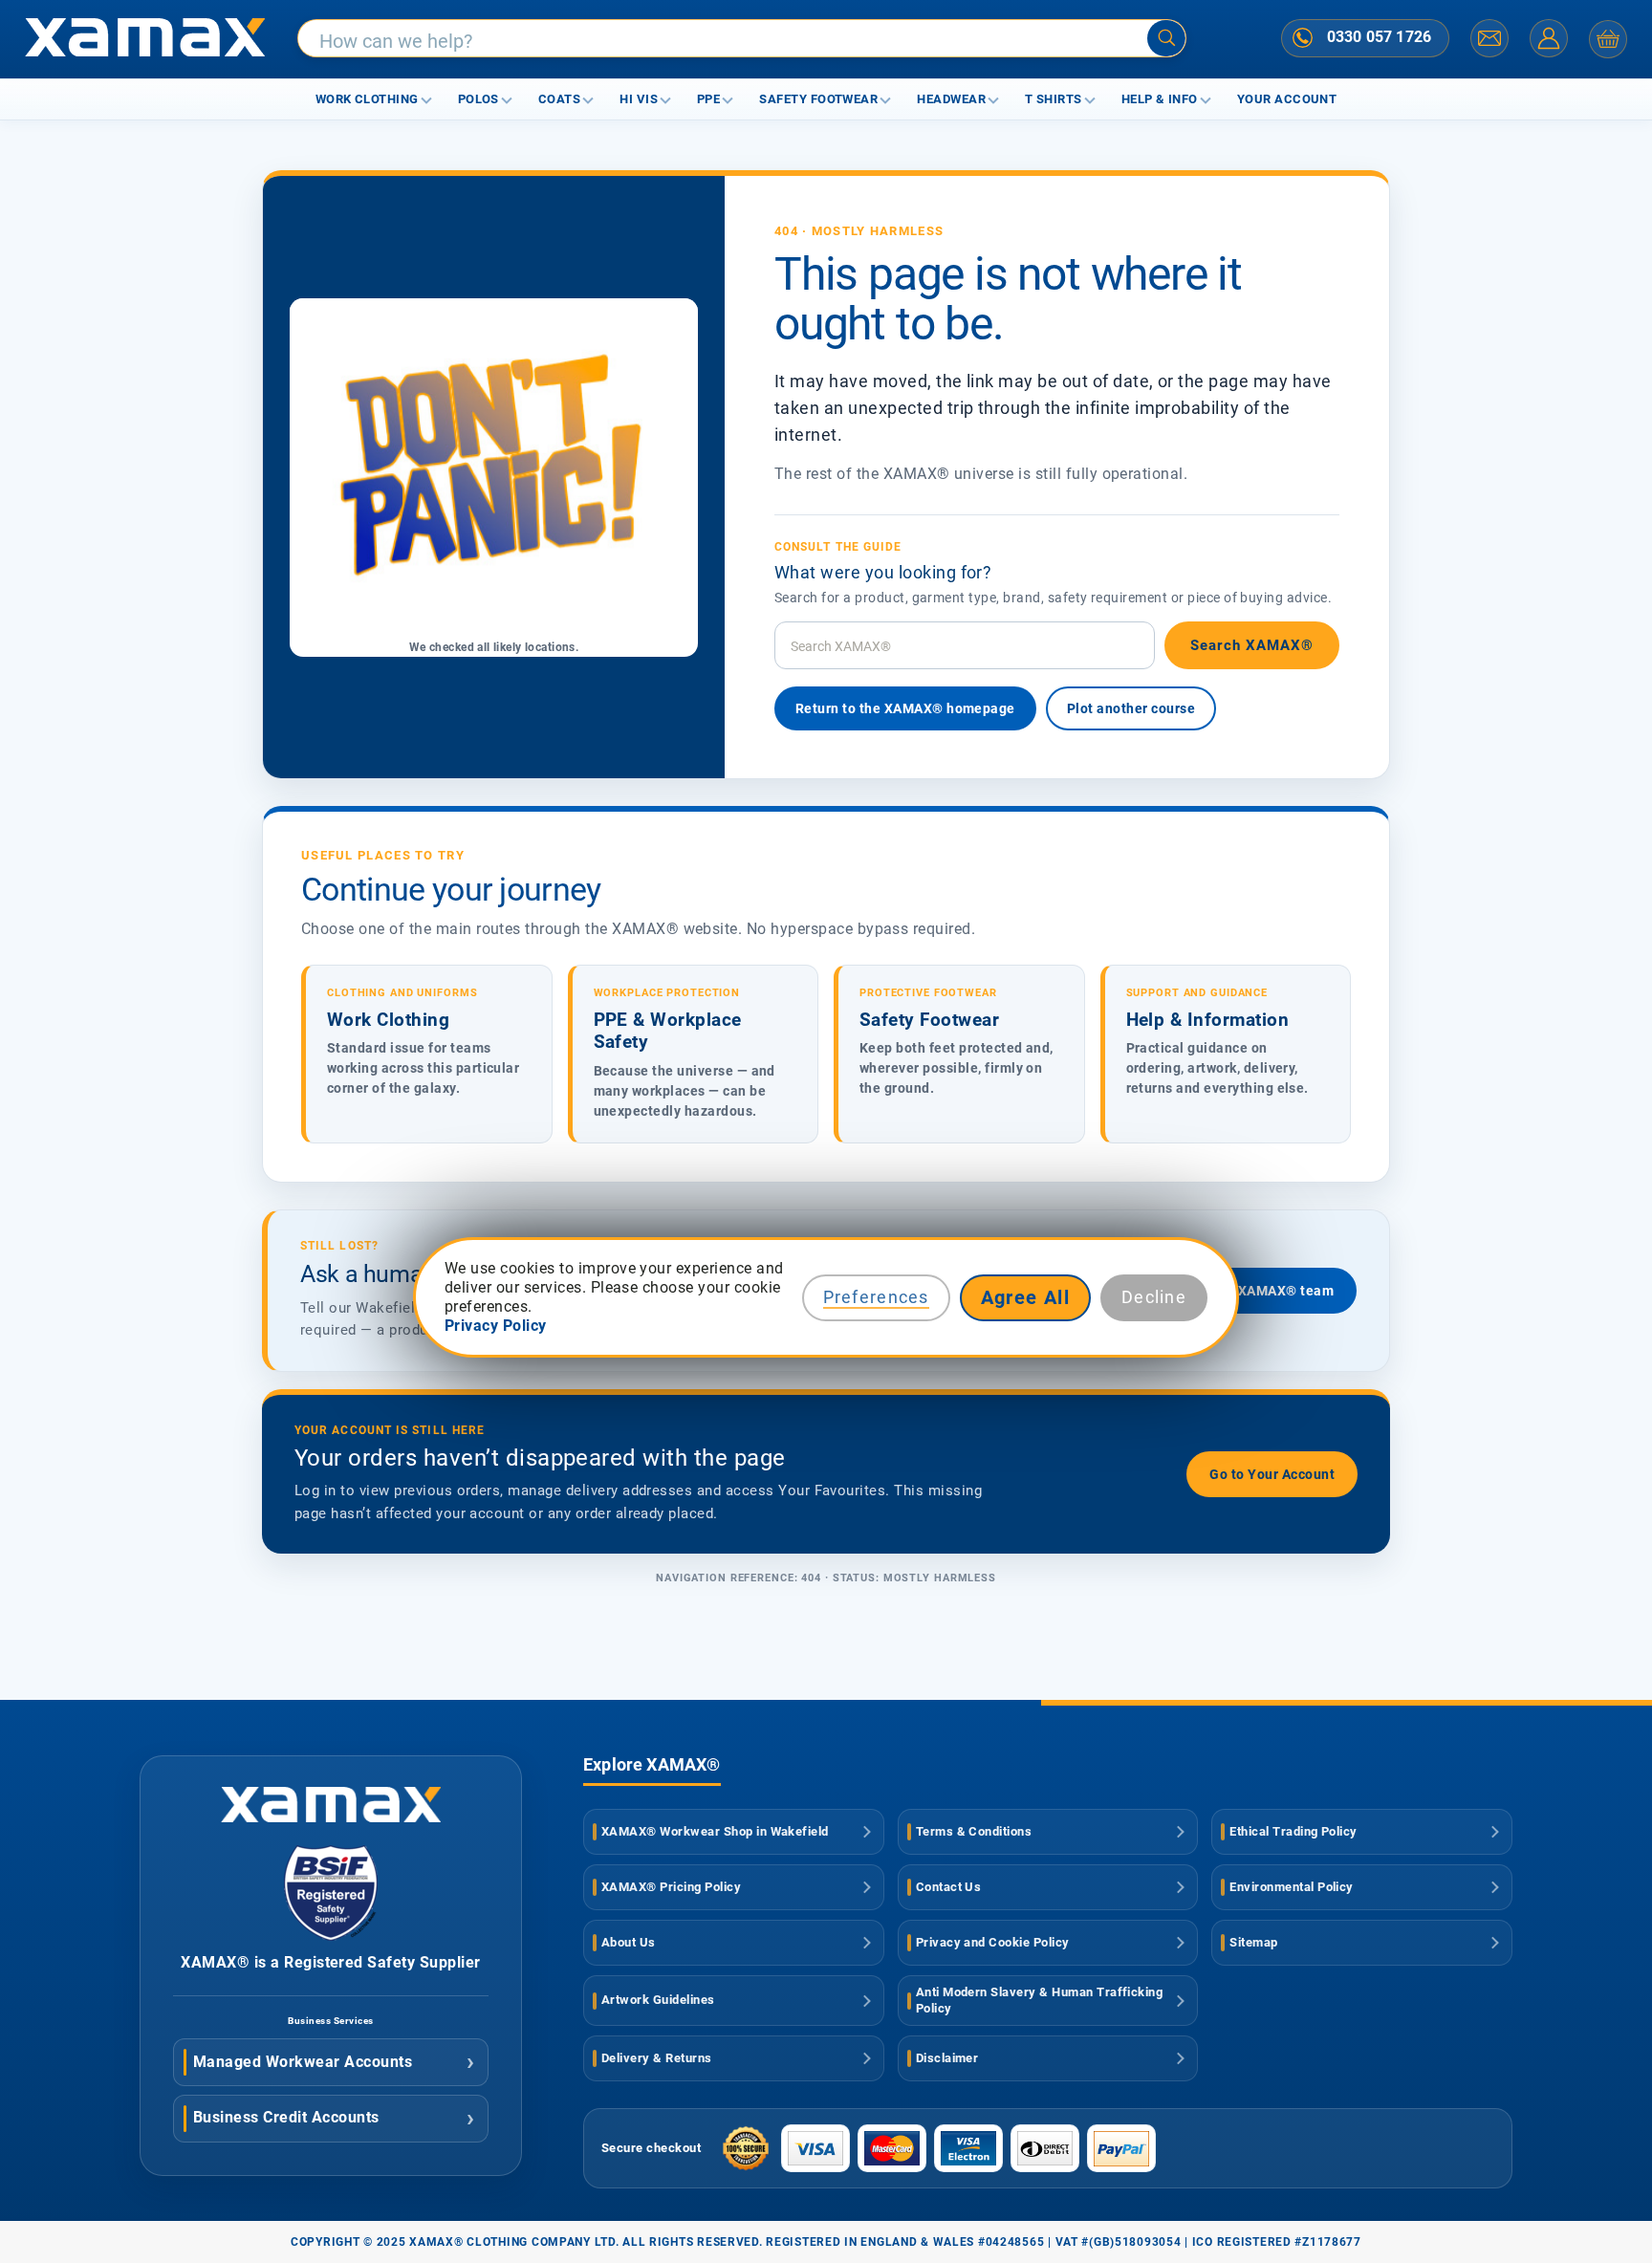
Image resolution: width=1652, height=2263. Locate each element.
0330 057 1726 (1379, 37)
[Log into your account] (1549, 38)
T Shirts (1054, 99)
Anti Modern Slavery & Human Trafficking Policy (1040, 2000)
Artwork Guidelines (658, 2000)
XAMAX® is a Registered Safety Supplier (330, 1962)
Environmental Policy (1292, 1887)
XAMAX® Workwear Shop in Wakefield (715, 1831)
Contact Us (949, 1887)
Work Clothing (367, 99)
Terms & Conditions (974, 1831)
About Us (629, 1942)
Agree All (1026, 1297)
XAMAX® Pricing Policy (671, 1887)
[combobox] (742, 39)
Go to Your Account (1272, 1474)
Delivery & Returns (657, 2058)
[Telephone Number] (1303, 37)
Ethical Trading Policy (1293, 1831)
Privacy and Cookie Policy (993, 1942)
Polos (478, 99)
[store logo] (145, 39)
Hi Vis (639, 99)
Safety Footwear (818, 99)
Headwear (951, 99)
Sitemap (1253, 1942)
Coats (559, 99)
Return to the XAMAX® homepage (905, 708)
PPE (708, 99)
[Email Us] (1489, 38)
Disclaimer (947, 2058)
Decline (1154, 1297)
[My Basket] (1608, 39)
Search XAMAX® (1252, 645)
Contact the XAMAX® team (1246, 1291)
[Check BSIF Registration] (331, 1936)
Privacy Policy (496, 1326)
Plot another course (1131, 708)
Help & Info (1160, 99)
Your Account (1287, 99)
